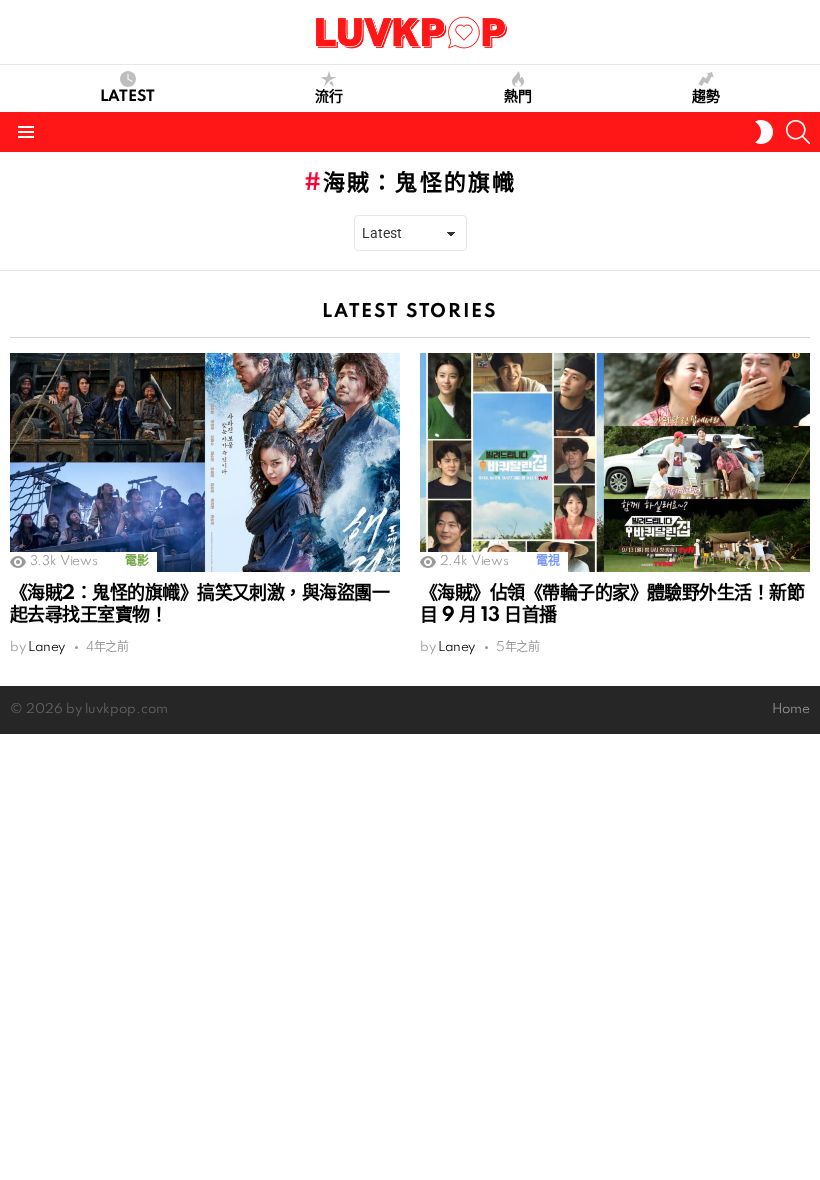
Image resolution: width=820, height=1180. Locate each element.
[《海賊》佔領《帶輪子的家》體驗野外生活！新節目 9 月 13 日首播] (615, 462)
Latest (127, 97)
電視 (547, 561)
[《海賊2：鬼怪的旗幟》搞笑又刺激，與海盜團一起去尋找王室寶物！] (205, 462)
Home (791, 709)
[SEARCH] (798, 132)
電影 (136, 561)
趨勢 (706, 97)
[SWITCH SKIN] (764, 132)
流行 (329, 97)
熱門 (518, 97)
